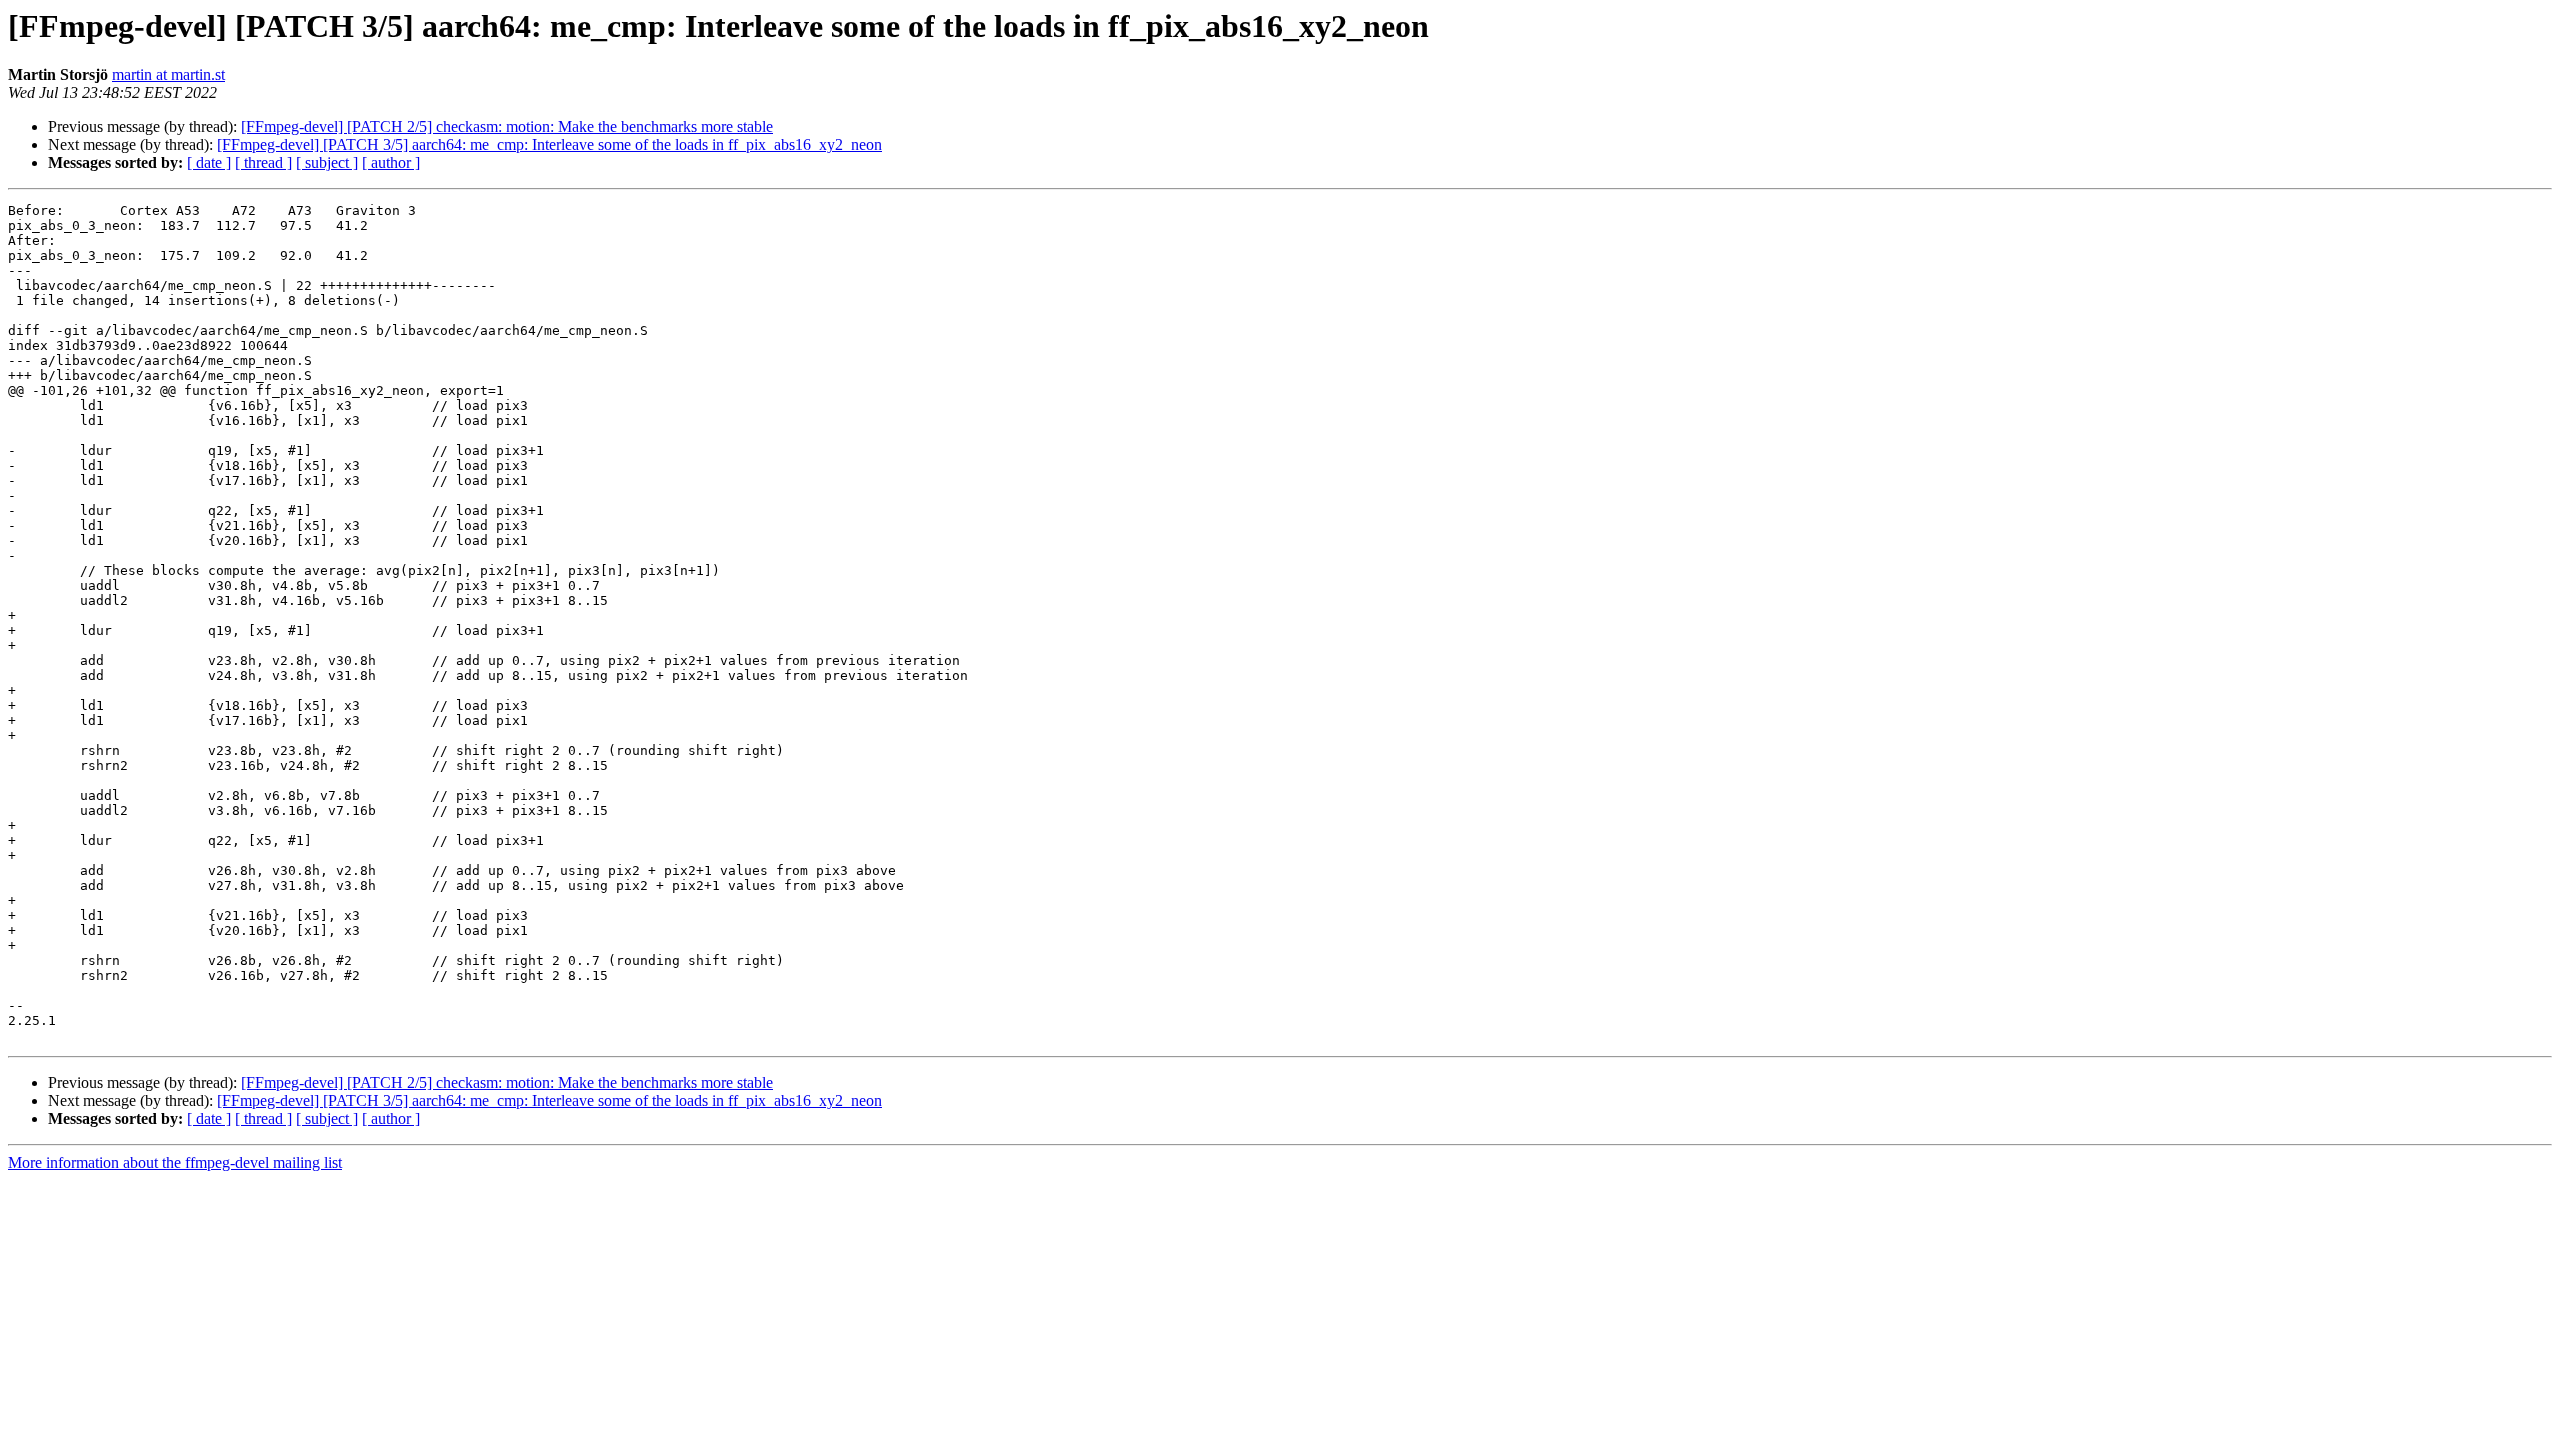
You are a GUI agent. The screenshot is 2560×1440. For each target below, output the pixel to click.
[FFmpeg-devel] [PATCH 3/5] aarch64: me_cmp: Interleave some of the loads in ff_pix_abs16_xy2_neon (549, 144)
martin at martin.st (168, 74)
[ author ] (391, 162)
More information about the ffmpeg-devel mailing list (175, 1162)
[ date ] (209, 162)
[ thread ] (263, 162)
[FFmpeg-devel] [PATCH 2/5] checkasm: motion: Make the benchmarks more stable (507, 126)
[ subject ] (327, 162)
